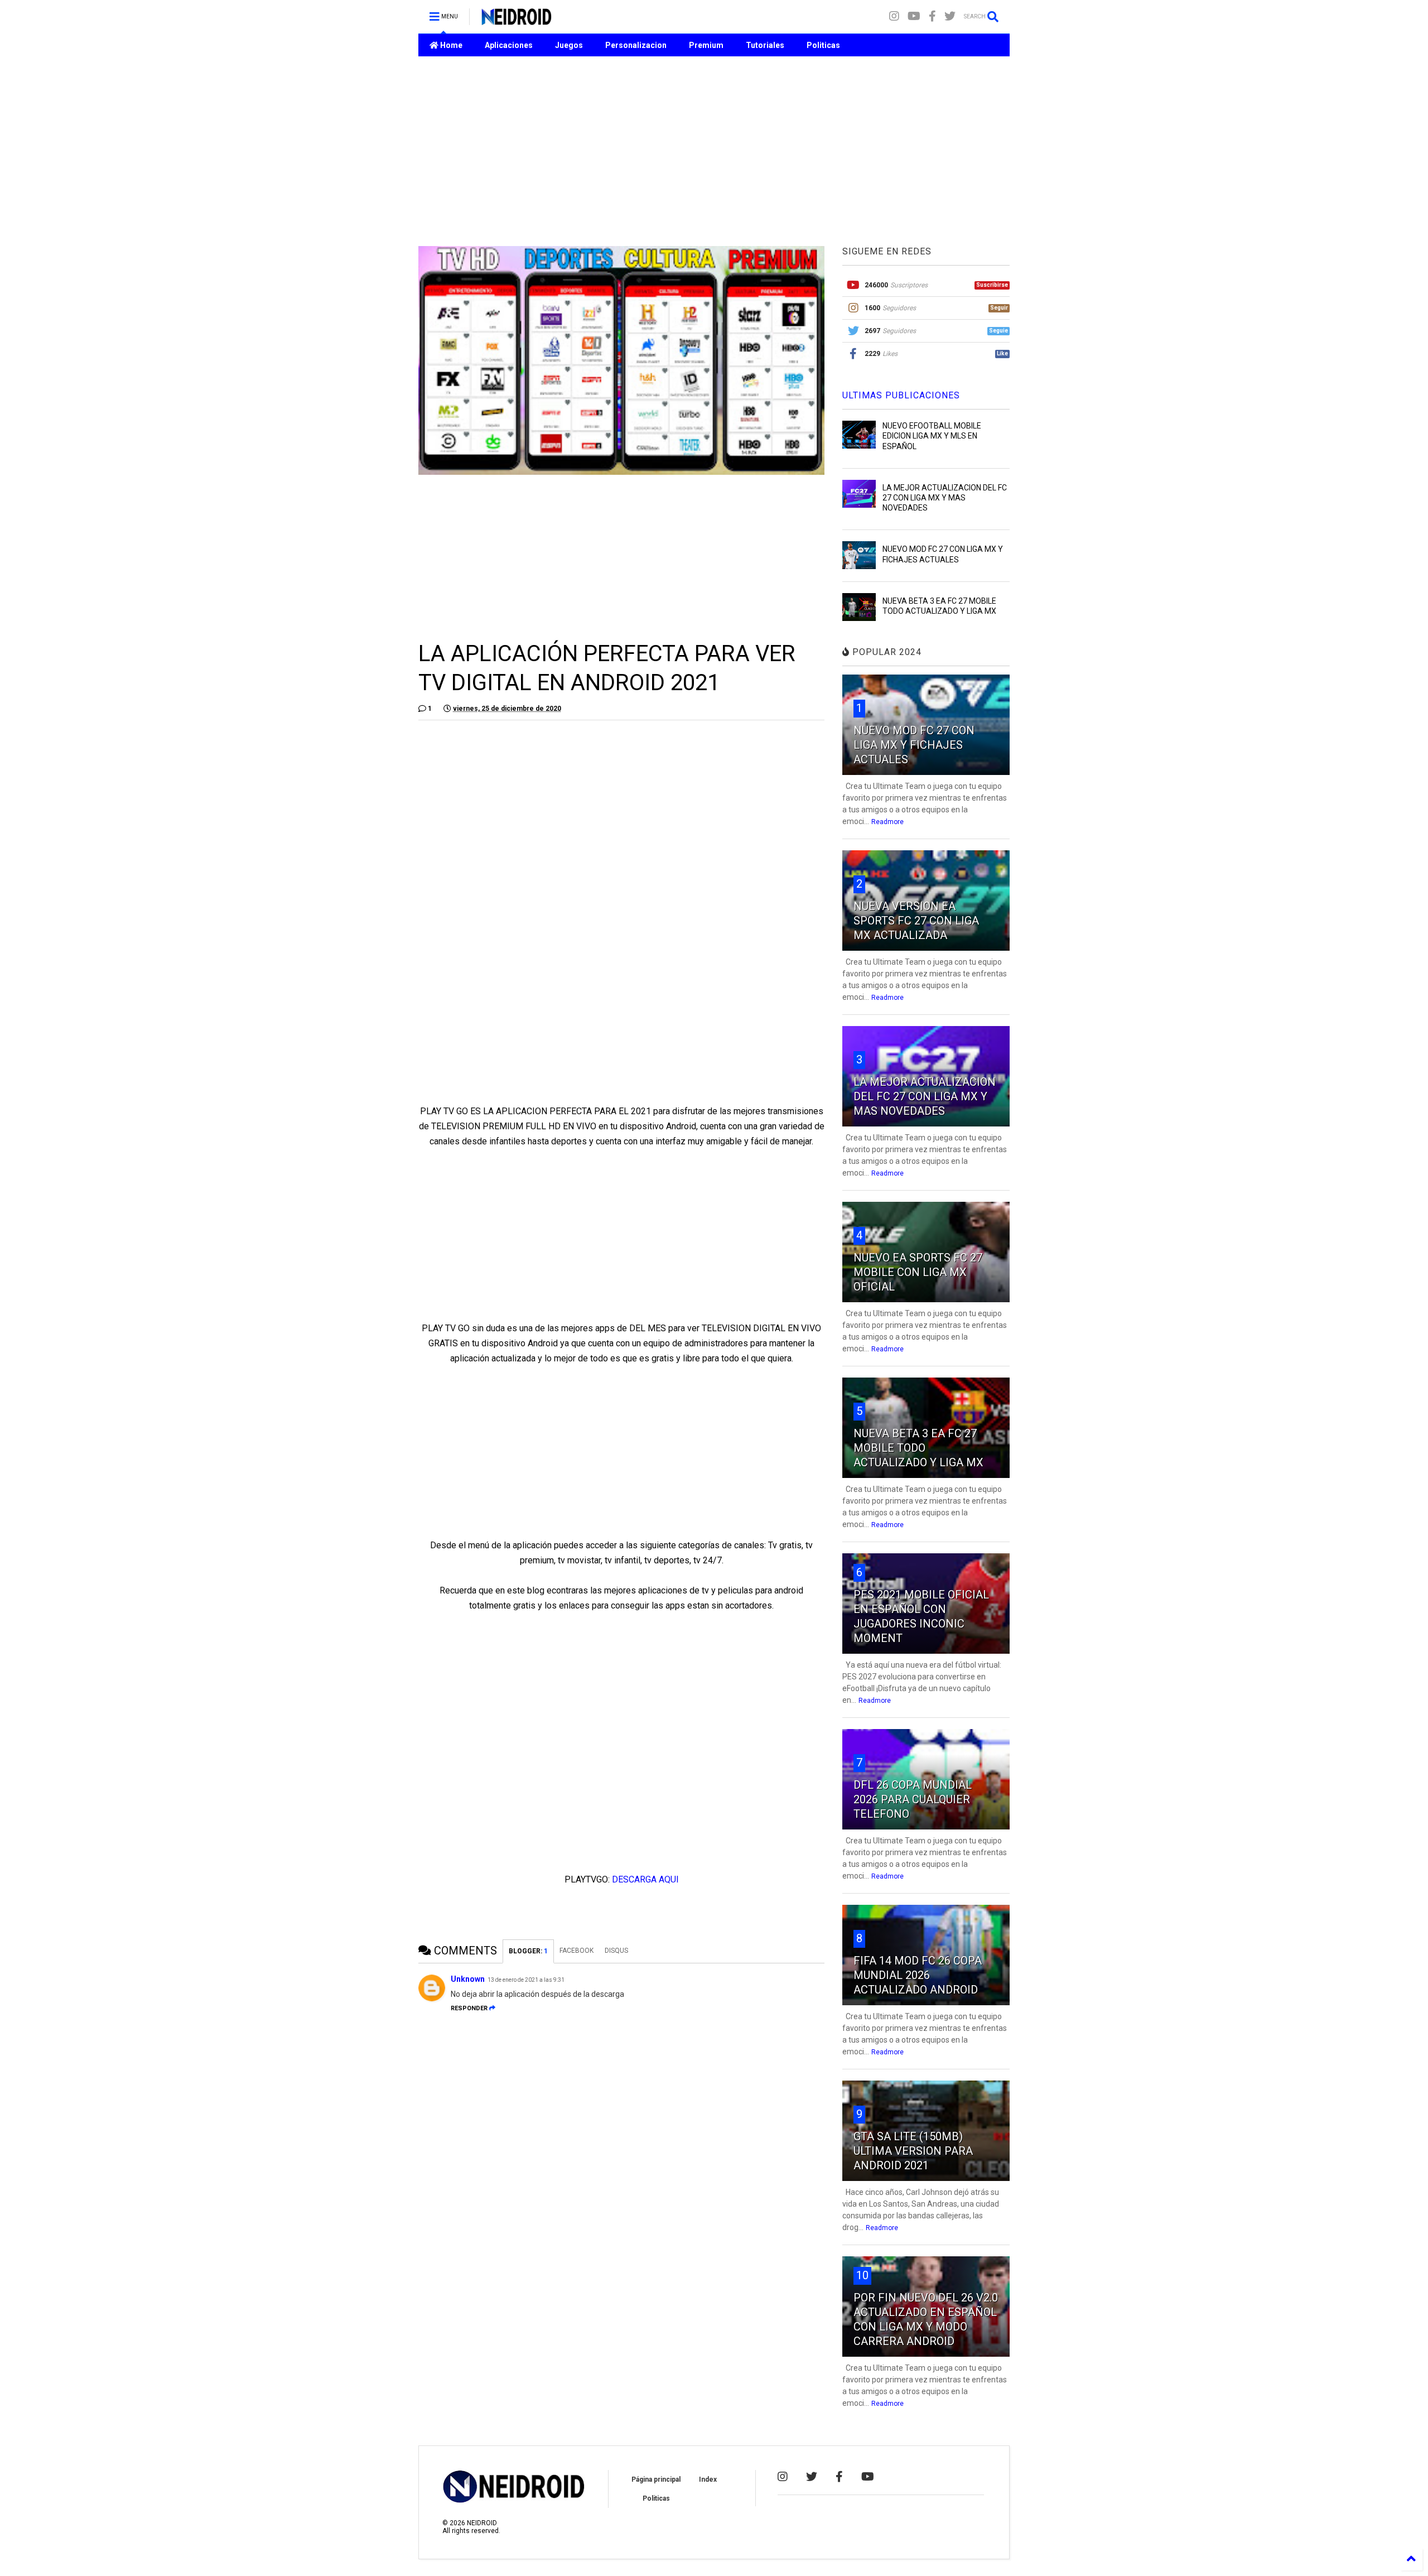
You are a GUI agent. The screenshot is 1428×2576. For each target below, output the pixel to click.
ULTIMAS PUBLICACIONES (901, 395)
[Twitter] (950, 16)
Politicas (823, 45)
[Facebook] (932, 16)
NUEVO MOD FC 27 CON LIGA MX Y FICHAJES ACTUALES (914, 745)
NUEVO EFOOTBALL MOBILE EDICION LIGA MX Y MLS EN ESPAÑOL (932, 436)
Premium (706, 45)
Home (450, 45)
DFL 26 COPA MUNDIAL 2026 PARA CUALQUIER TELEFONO (913, 1799)
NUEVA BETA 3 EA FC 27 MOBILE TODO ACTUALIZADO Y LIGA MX (918, 1448)
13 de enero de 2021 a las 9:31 (526, 1980)
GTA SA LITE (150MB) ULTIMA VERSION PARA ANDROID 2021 (913, 2151)
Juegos (569, 45)
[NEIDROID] (516, 20)
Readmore (887, 822)
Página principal (656, 2479)
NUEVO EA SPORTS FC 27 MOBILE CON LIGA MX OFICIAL (918, 1272)
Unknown (468, 1979)
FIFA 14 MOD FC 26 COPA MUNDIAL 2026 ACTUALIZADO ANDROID (918, 1975)
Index (708, 2479)
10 (862, 2275)
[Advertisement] (714, 151)
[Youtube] (914, 16)
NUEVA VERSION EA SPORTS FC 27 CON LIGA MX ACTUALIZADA (916, 921)
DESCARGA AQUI (645, 1879)
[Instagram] (894, 16)
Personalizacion (636, 45)
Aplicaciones (509, 45)
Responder (469, 2008)
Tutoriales (765, 45)
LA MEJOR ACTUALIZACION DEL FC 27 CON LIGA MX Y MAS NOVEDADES (945, 498)
